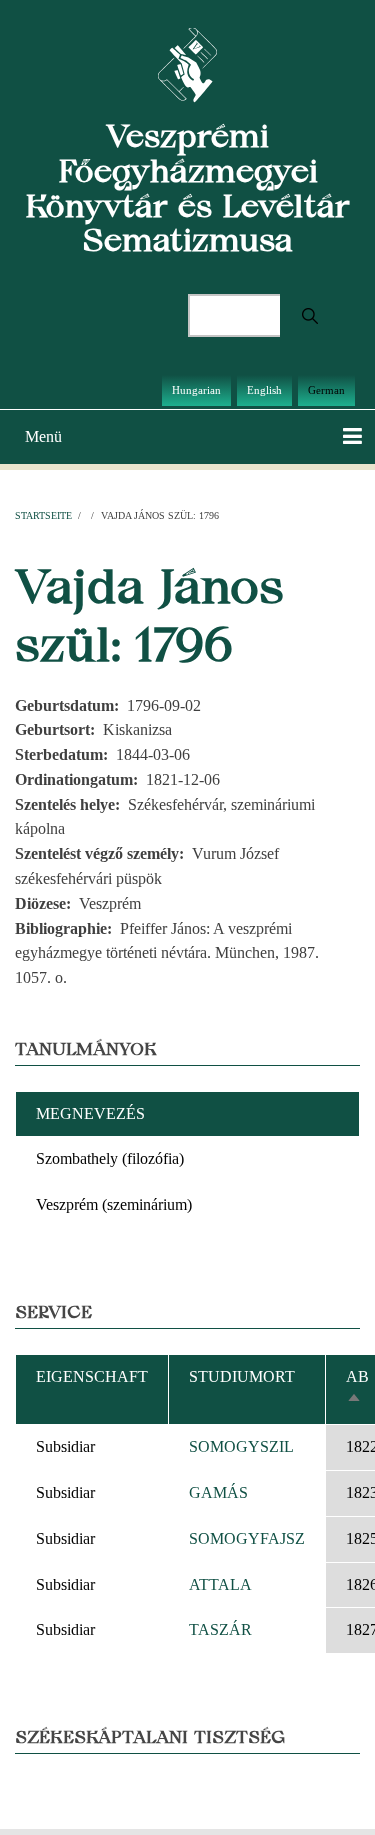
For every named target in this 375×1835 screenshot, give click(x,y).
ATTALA (220, 1584)
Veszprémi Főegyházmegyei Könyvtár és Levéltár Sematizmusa (187, 187)
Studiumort (242, 1376)
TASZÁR (220, 1629)
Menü (43, 436)
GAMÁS (218, 1492)
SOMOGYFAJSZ (247, 1538)
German (326, 390)
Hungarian (196, 390)
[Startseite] (187, 63)
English (264, 390)
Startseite (43, 515)
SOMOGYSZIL (241, 1446)
